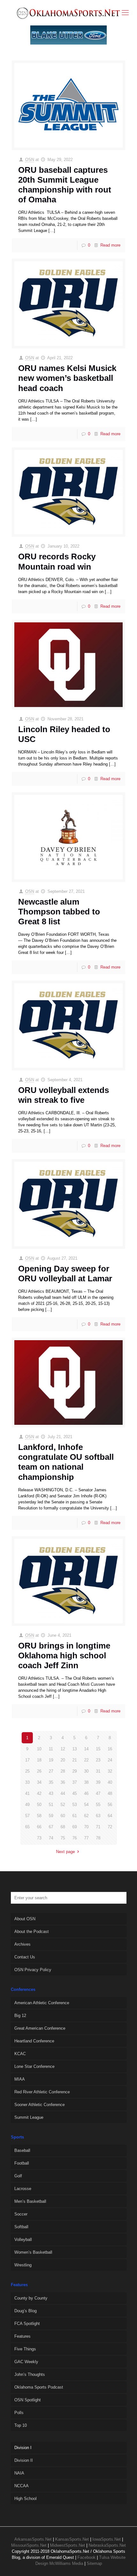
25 (27, 1771)
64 (110, 1816)
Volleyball (23, 2240)
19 (51, 1760)
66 (39, 1827)
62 (86, 1816)
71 (98, 1827)
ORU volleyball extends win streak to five (64, 1095)
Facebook (87, 2557)
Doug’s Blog (25, 2311)
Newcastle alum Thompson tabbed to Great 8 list (59, 912)
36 (63, 1782)
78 (98, 1838)
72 (110, 1827)
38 (86, 1782)
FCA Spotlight (27, 2324)
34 (39, 1782)
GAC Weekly (26, 2362)
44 (63, 1793)
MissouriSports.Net (29, 2545)
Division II (24, 2460)
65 (27, 1827)
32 (110, 1771)
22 (86, 1760)
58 (39, 1816)
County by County (31, 2298)
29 (75, 1771)
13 (75, 1749)
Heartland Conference (34, 2041)
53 (75, 1805)
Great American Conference (40, 2028)
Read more (110, 245)
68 (63, 1827)
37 (75, 1782)
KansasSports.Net (72, 2539)
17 (27, 1760)
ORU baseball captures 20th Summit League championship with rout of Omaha (65, 185)
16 (110, 1749)
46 (86, 1793)
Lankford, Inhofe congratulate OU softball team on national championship (66, 1462)
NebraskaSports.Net (107, 2545)
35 (51, 1782)
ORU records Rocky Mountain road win (57, 561)
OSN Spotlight (28, 2400)
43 (51, 1793)
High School (25, 2499)
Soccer (21, 2214)
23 (98, 1760)
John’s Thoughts (30, 2374)
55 (98, 1805)
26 (39, 1771)
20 (63, 1760)
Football (22, 2163)
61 (75, 1816)
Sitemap (94, 2563)
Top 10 (21, 2425)
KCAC (20, 2054)
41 (27, 1793)
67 (51, 1827)
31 (98, 1771)
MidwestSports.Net (68, 2545)
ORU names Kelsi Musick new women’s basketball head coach (67, 378)
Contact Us (25, 1957)
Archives (22, 1944)
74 (51, 1838)
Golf (18, 2176)
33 (27, 1782)
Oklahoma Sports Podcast (39, 2387)
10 (39, 1749)
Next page (65, 1852)
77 (86, 1838)
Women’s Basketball (33, 2252)
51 (51, 1805)
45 (75, 1793)
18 (39, 1760)
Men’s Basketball (30, 2201)
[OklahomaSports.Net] (68, 13)
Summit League (29, 2117)
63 (98, 1816)
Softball (21, 2227)
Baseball (22, 2150)
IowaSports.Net (107, 2539)
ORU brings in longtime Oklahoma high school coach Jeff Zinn (64, 1655)
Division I (23, 2448)
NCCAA (22, 2486)
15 (98, 1749)
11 (51, 1749)
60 (63, 1816)
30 (86, 1771)
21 (75, 1760)
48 (110, 1793)
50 (39, 1805)
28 (63, 1771)
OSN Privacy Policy (33, 1970)
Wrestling (23, 2265)
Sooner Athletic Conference (40, 2105)
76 (75, 1838)
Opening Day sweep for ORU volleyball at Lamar (65, 1274)
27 (51, 1771)
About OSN (25, 1919)
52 (63, 1805)
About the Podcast (32, 1932)
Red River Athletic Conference (42, 2092)
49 (27, 1805)
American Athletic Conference (42, 2003)
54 (86, 1805)
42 (39, 1793)
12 (63, 1749)
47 (98, 1793)
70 (86, 1827)
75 (63, 1838)
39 (98, 1782)
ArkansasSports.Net (33, 2539)
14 (86, 1749)
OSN (30, 160)
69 (75, 1827)
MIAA (20, 2079)
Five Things (25, 2349)
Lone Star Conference (34, 2066)
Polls (19, 2413)
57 (27, 1816)
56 (110, 1805)
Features (22, 2336)
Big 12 (20, 2016)
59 (51, 1816)
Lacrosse (23, 2189)
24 (110, 1760)
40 (110, 1782)
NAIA (19, 2473)
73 (39, 1838)
